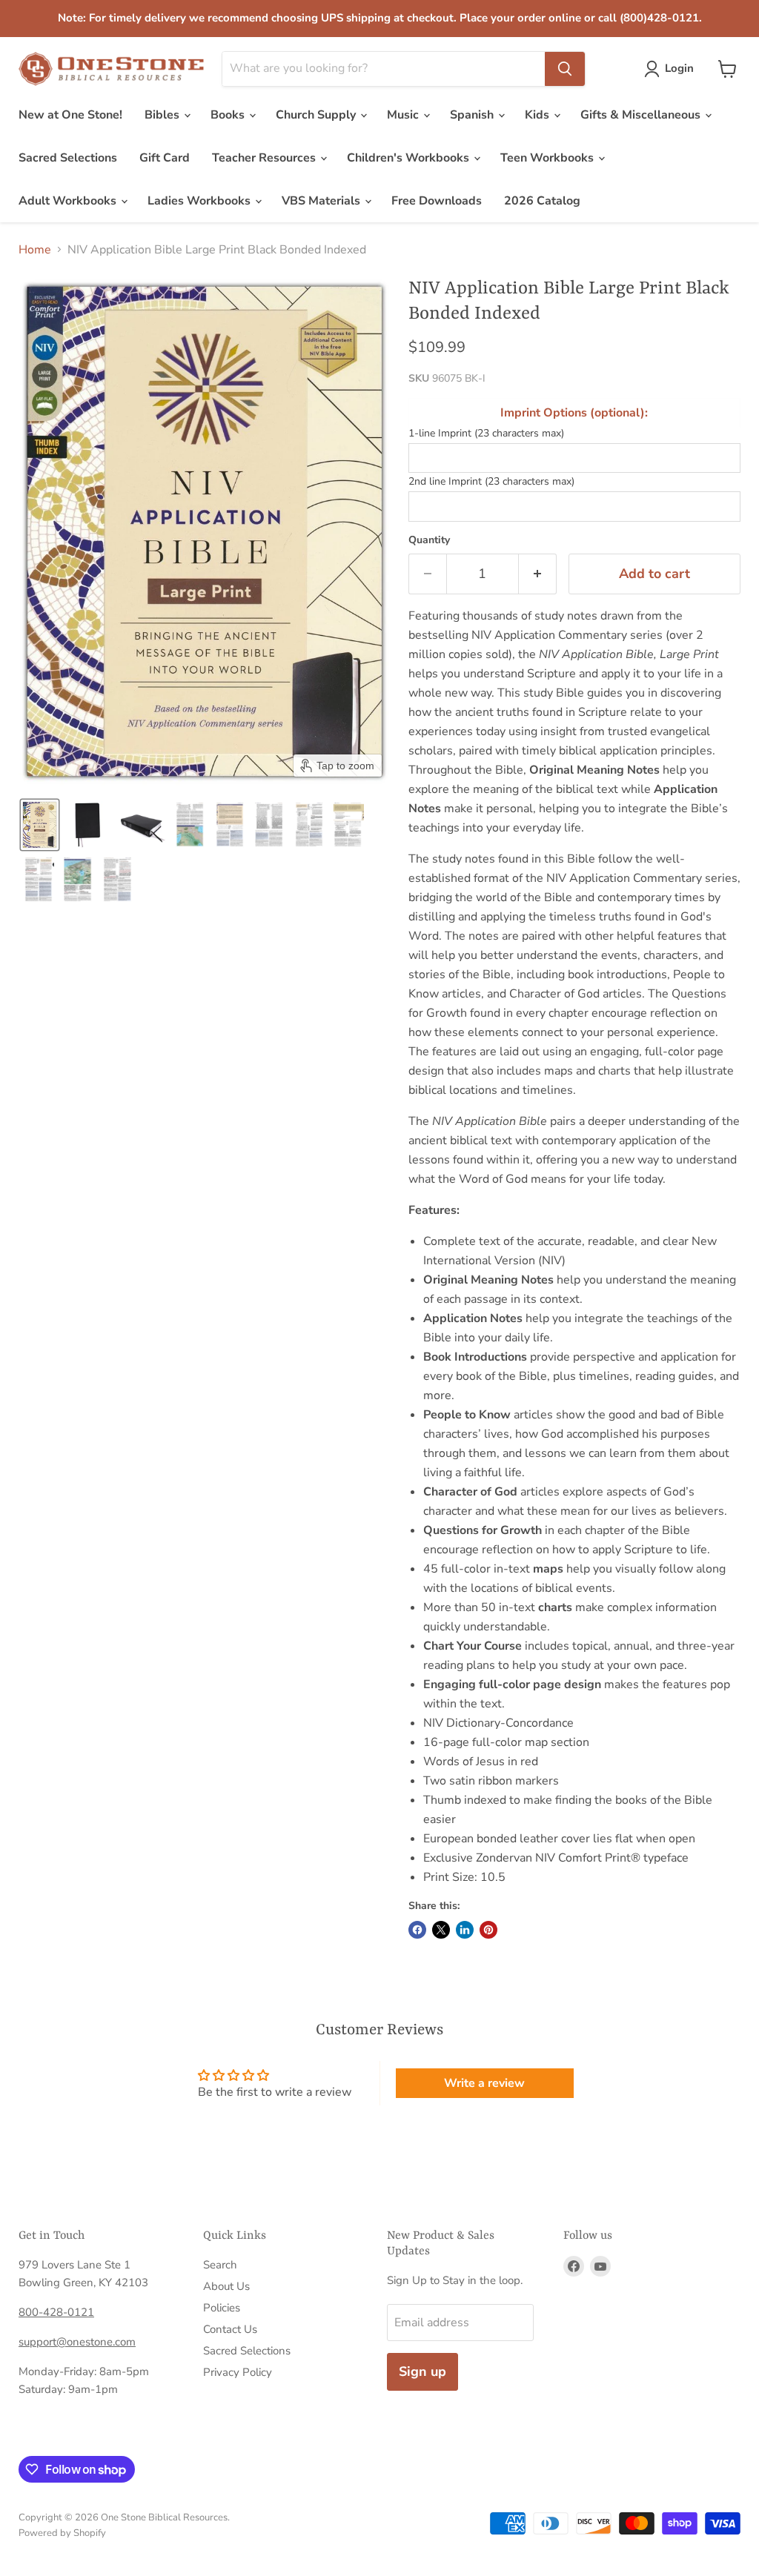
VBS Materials (322, 201)
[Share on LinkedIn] (465, 1930)
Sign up (422, 2371)
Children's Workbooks (410, 158)
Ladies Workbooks (200, 201)
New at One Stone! (70, 115)
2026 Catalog (542, 201)
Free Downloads (437, 201)
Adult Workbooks (69, 201)
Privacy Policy (238, 2372)
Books (229, 115)
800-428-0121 (56, 2312)
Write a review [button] (484, 2083)
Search (220, 2265)
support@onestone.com (77, 2342)
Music (404, 115)
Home (35, 250)
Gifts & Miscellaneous (642, 115)
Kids (538, 115)
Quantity (429, 540)
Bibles (163, 115)
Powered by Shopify (62, 2533)
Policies (222, 2308)
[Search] (565, 69)
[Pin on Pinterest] (488, 1930)
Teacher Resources (265, 158)
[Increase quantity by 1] (538, 574)
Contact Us (230, 2329)
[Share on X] (441, 1930)
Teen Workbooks (548, 158)
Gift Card (165, 158)
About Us (226, 2286)
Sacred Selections (68, 158)
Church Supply (317, 115)
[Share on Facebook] (417, 1930)
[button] (672, 69)
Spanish (473, 115)
